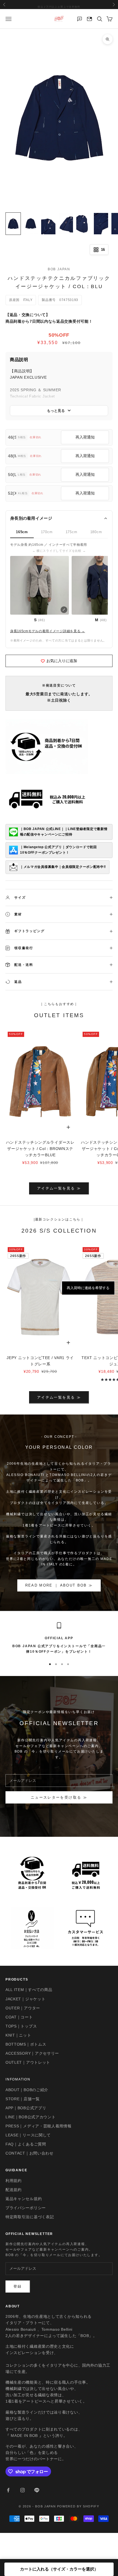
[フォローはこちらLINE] (37, 2490)
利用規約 (14, 2181)
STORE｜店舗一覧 (23, 2099)
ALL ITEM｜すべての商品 (29, 1990)
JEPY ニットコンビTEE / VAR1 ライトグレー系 (40, 1361)
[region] (59, 1638)
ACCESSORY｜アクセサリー (32, 2053)
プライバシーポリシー (26, 2208)
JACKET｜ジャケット (25, 1999)
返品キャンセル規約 (24, 2199)
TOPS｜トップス (21, 2026)
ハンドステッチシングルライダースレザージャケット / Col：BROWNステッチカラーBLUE (40, 1149)
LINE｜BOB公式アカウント (31, 2117)
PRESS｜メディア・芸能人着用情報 (39, 2126)
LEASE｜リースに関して (28, 2135)
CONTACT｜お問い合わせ (29, 2153)
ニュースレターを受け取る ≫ (59, 1797)
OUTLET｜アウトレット (28, 2062)
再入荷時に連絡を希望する (88, 1288)
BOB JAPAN (59, 269)
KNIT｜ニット (18, 2035)
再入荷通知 (85, 437)
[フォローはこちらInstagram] (23, 2490)
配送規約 (14, 2190)
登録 (18, 2286)
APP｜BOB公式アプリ (26, 2108)
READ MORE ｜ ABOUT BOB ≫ (59, 1585)
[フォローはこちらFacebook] (8, 2490)
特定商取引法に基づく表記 (30, 2217)
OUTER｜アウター (23, 2008)
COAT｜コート (19, 2017)
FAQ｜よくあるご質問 (26, 2144)
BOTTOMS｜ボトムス (26, 2044)
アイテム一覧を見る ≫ (59, 1188)
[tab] (22, 532)
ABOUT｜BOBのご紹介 (27, 2090)
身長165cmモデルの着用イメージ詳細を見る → (48, 631)
